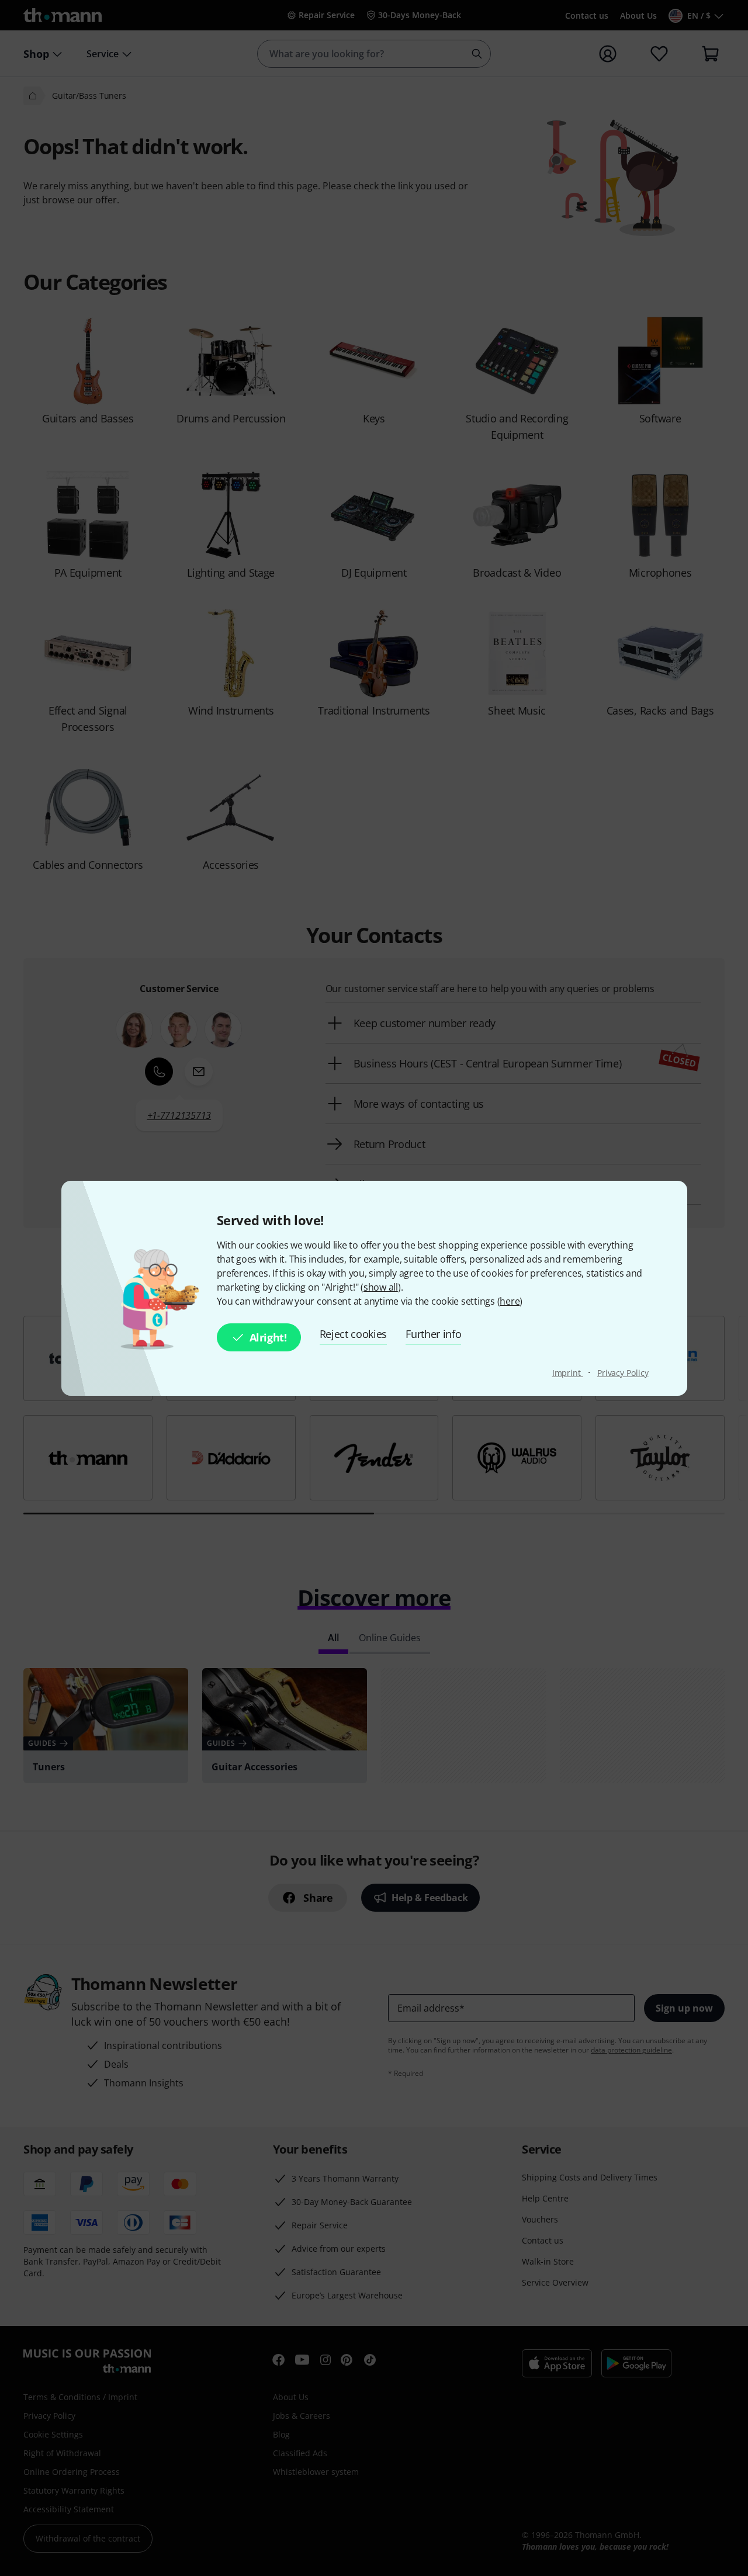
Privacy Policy (623, 1373)
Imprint (568, 1373)
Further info (433, 1334)
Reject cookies (354, 1334)
